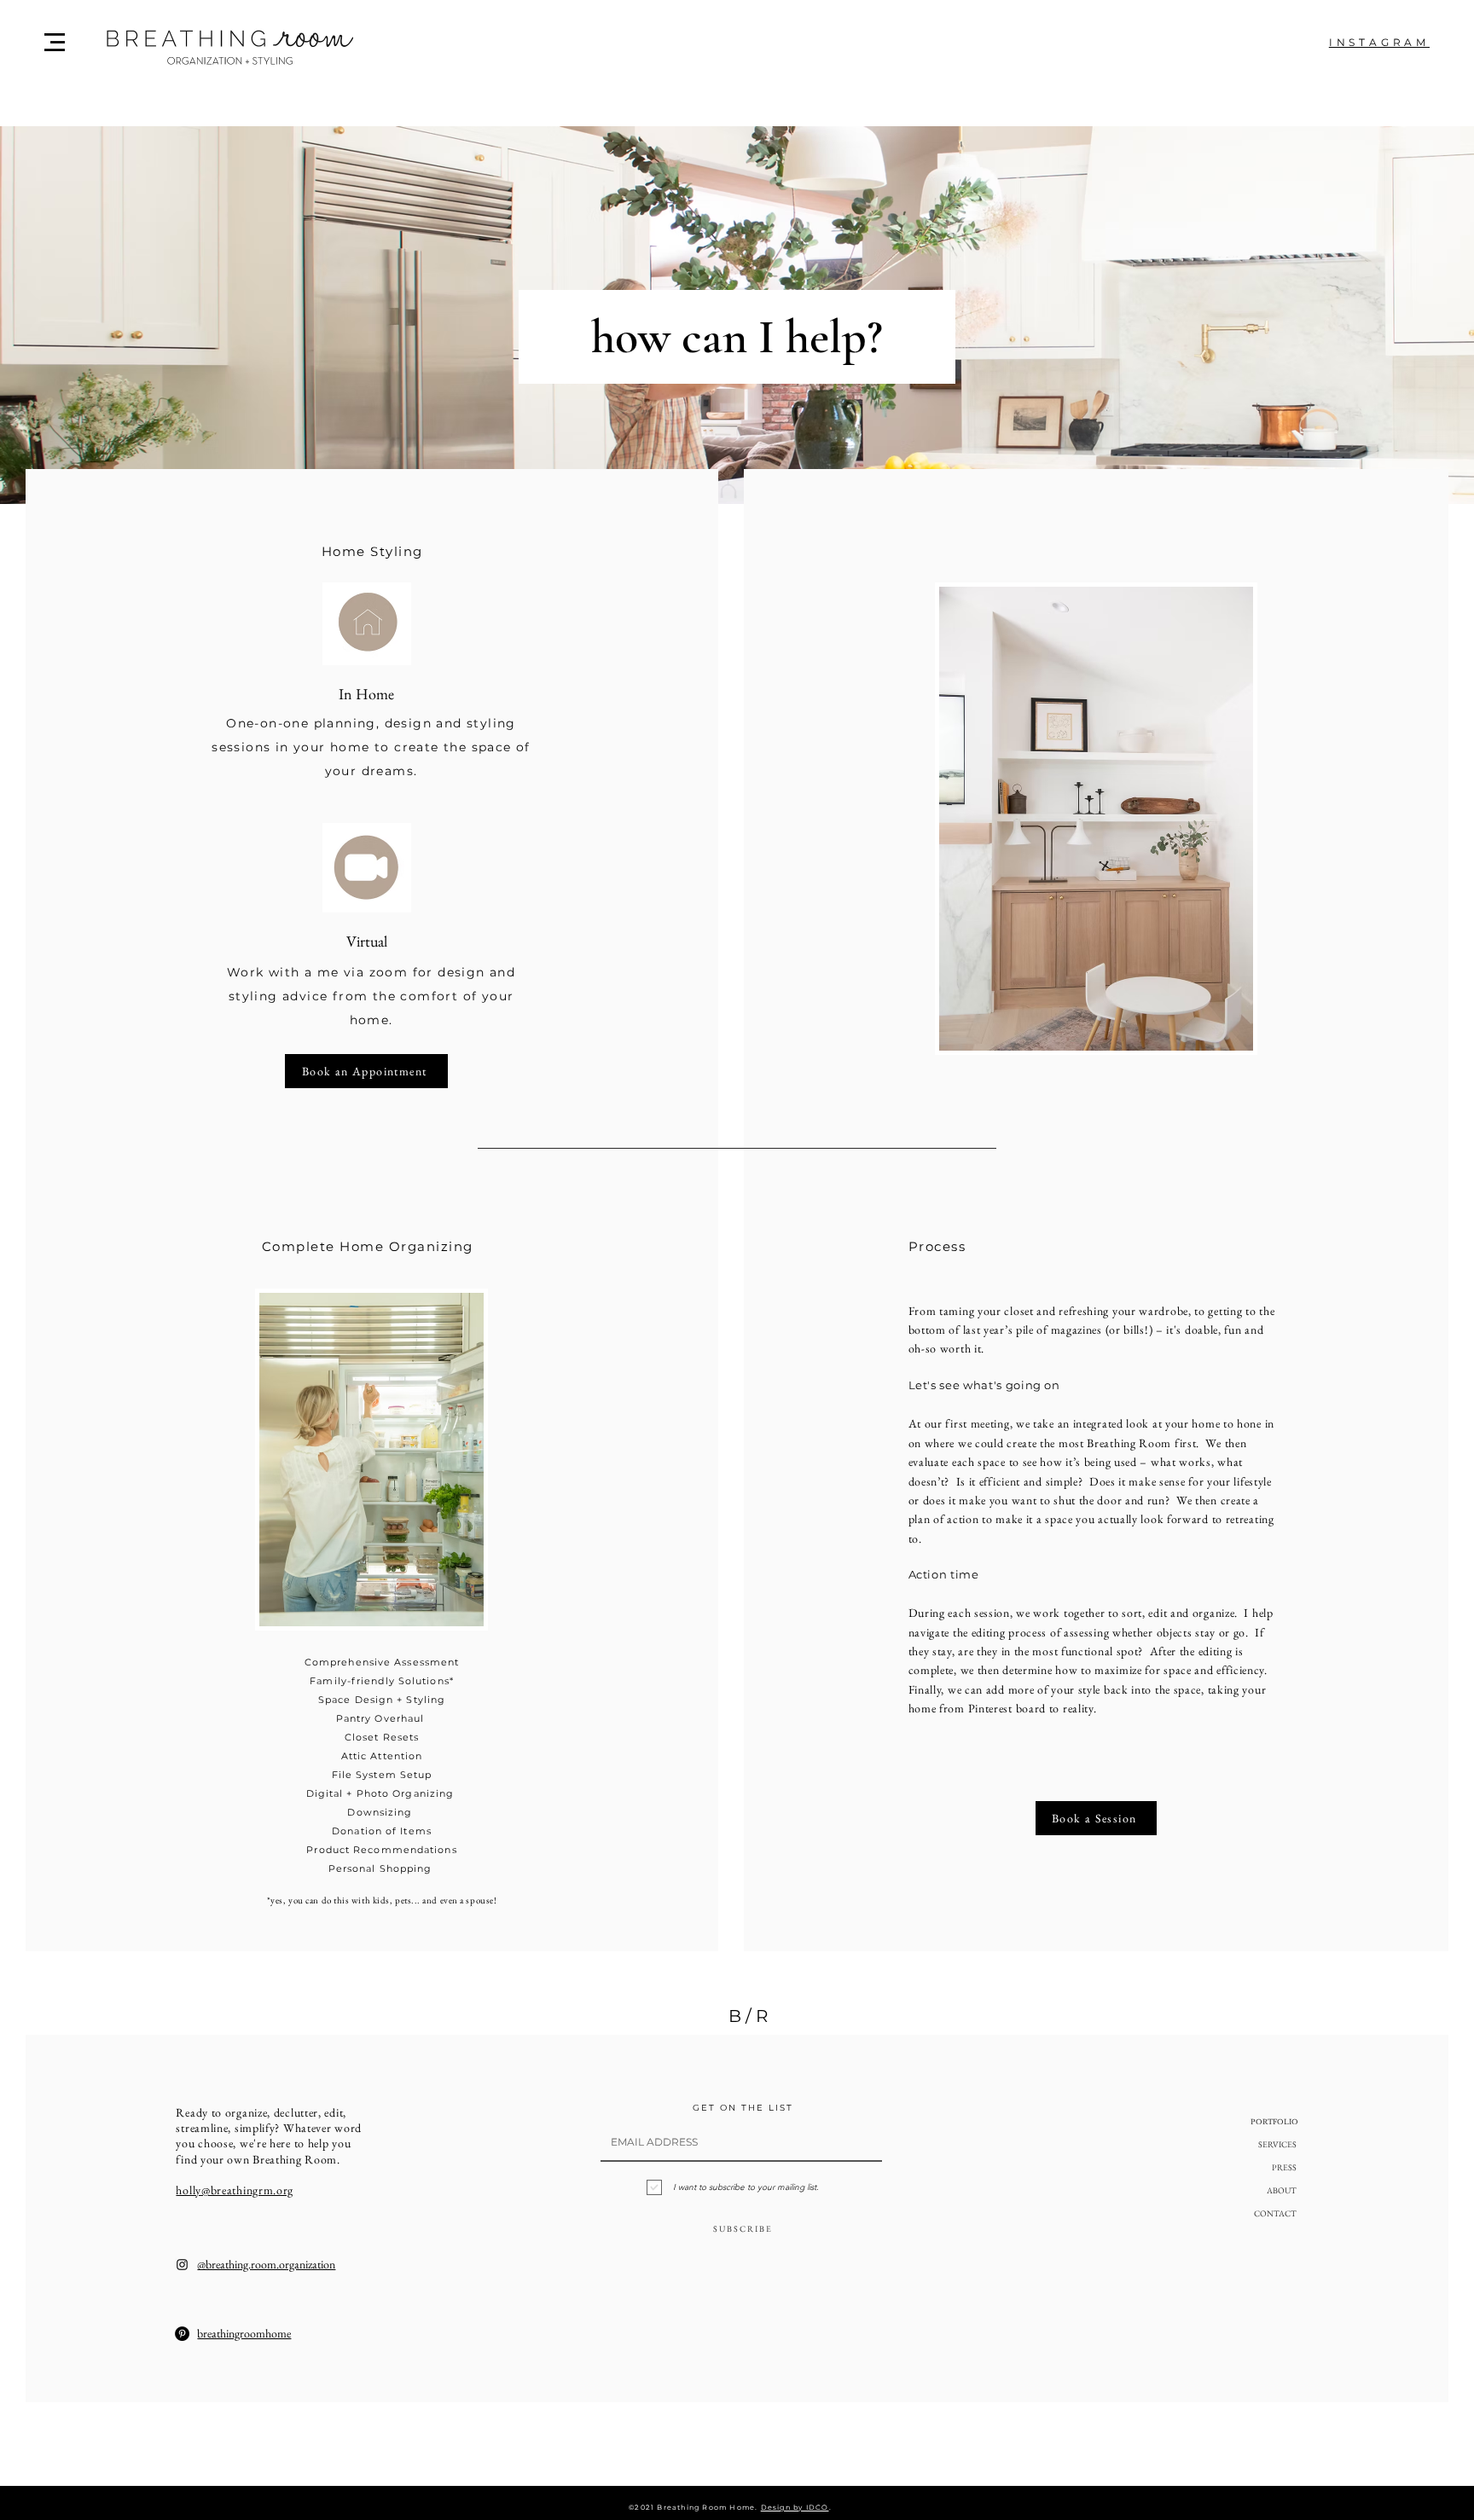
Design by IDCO (795, 2507)
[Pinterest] (182, 2334)
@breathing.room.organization (266, 2264)
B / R (748, 2016)
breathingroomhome (244, 2333)
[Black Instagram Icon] (182, 2265)
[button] (55, 42)
